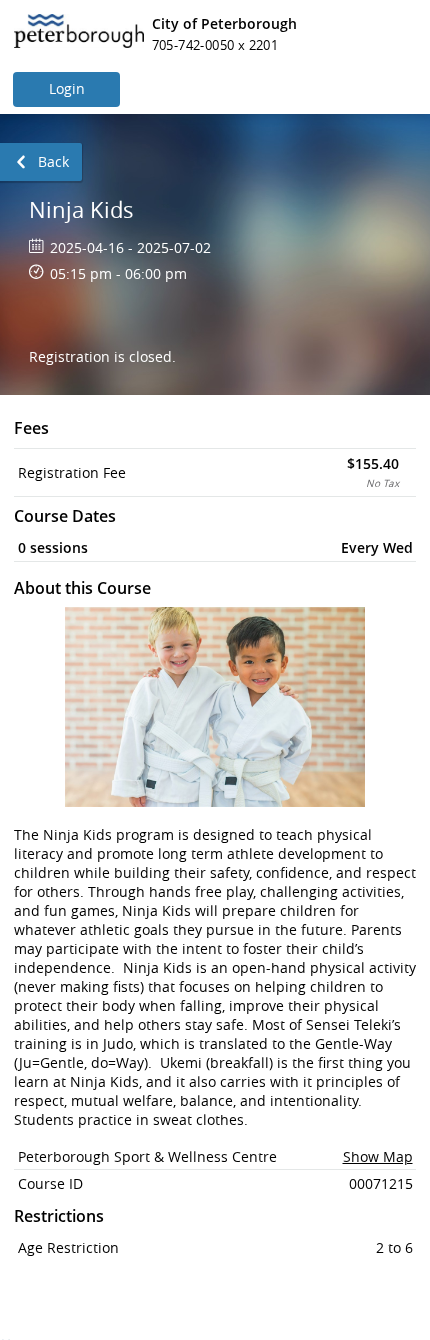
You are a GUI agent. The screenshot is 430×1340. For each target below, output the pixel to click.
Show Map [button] (378, 1156)
